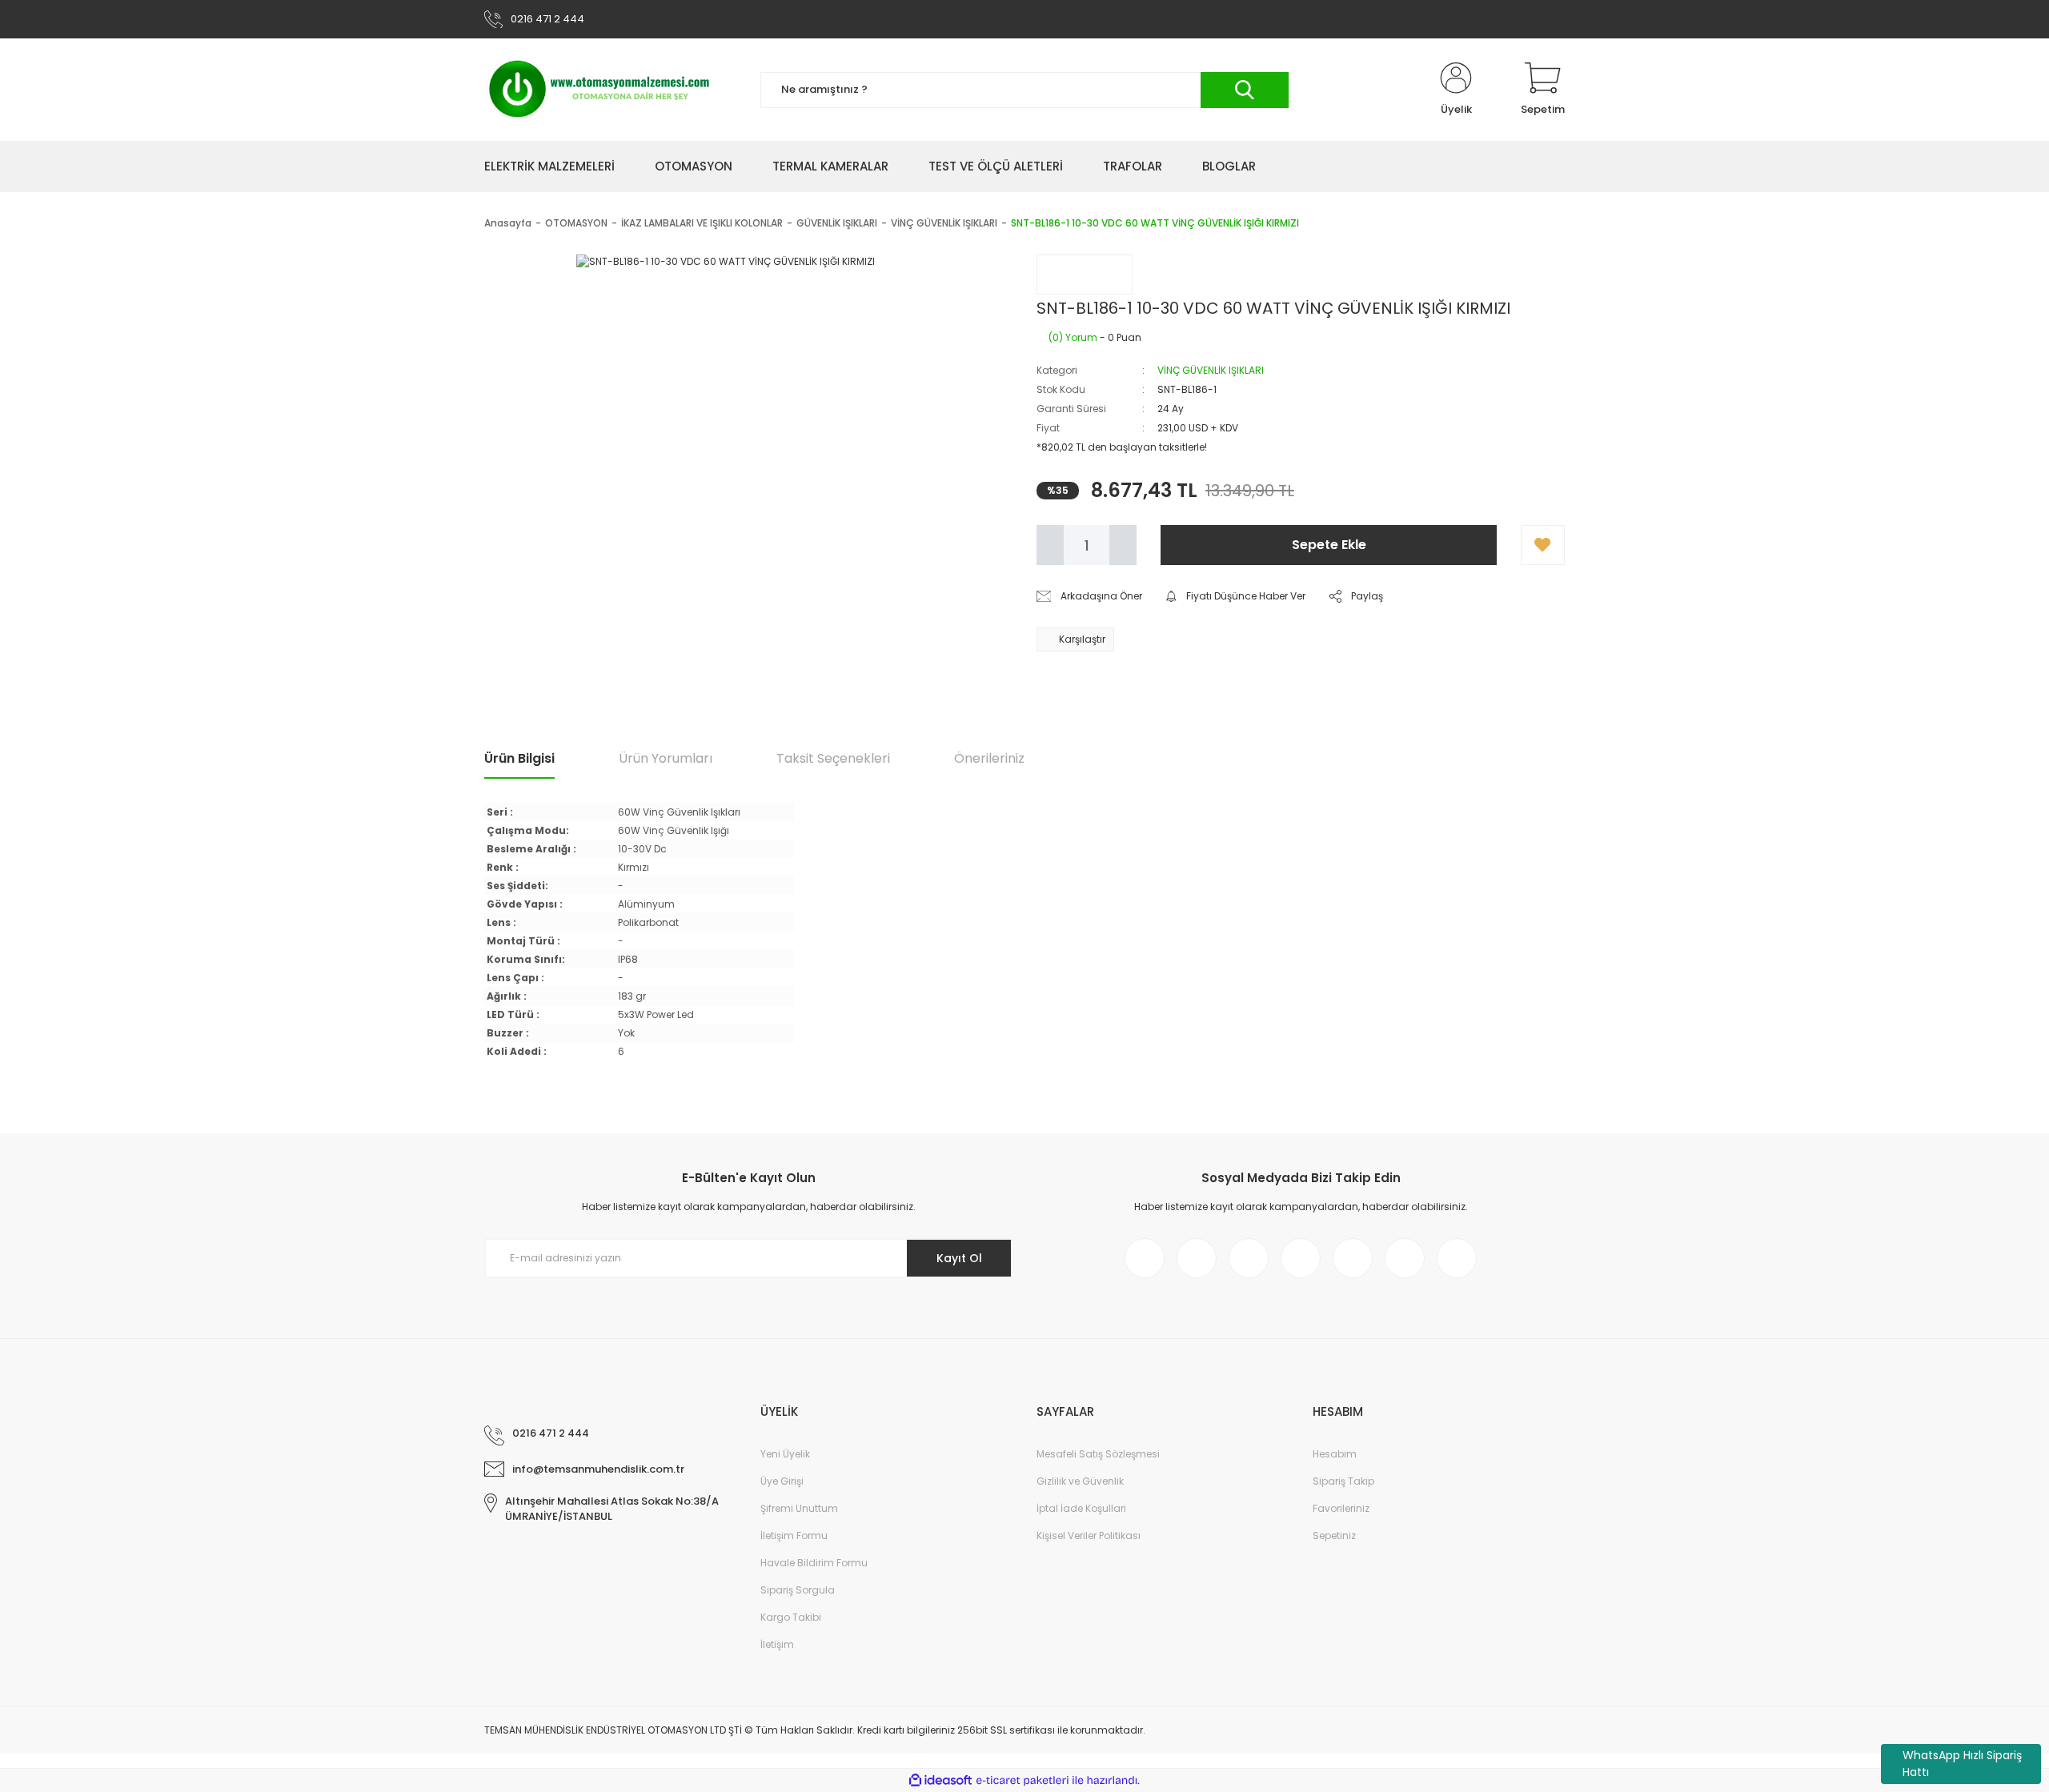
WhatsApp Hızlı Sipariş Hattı (1962, 1764)
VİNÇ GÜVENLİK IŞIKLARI (1211, 370)
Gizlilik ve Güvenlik (1080, 1481)
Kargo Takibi (791, 1617)
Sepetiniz (1334, 1535)
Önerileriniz (989, 758)
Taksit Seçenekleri (833, 758)
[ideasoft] (940, 1780)
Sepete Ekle (1329, 545)
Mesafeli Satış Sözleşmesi (1098, 1454)
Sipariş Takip (1343, 1481)
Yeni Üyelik (785, 1454)
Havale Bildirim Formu (814, 1563)
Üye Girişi (782, 1481)
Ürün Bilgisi (519, 758)
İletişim (777, 1644)
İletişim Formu (794, 1535)
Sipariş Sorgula (798, 1590)
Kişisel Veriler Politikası (1089, 1535)
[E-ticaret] (1022, 1780)
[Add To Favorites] (1543, 545)
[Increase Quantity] (1123, 545)
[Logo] (600, 90)
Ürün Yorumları (666, 758)
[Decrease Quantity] (1050, 545)
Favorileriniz (1341, 1508)
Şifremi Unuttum (799, 1508)
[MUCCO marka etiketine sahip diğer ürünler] (1085, 275)
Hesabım (1335, 1454)
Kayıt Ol (959, 1258)
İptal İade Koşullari (1081, 1508)
